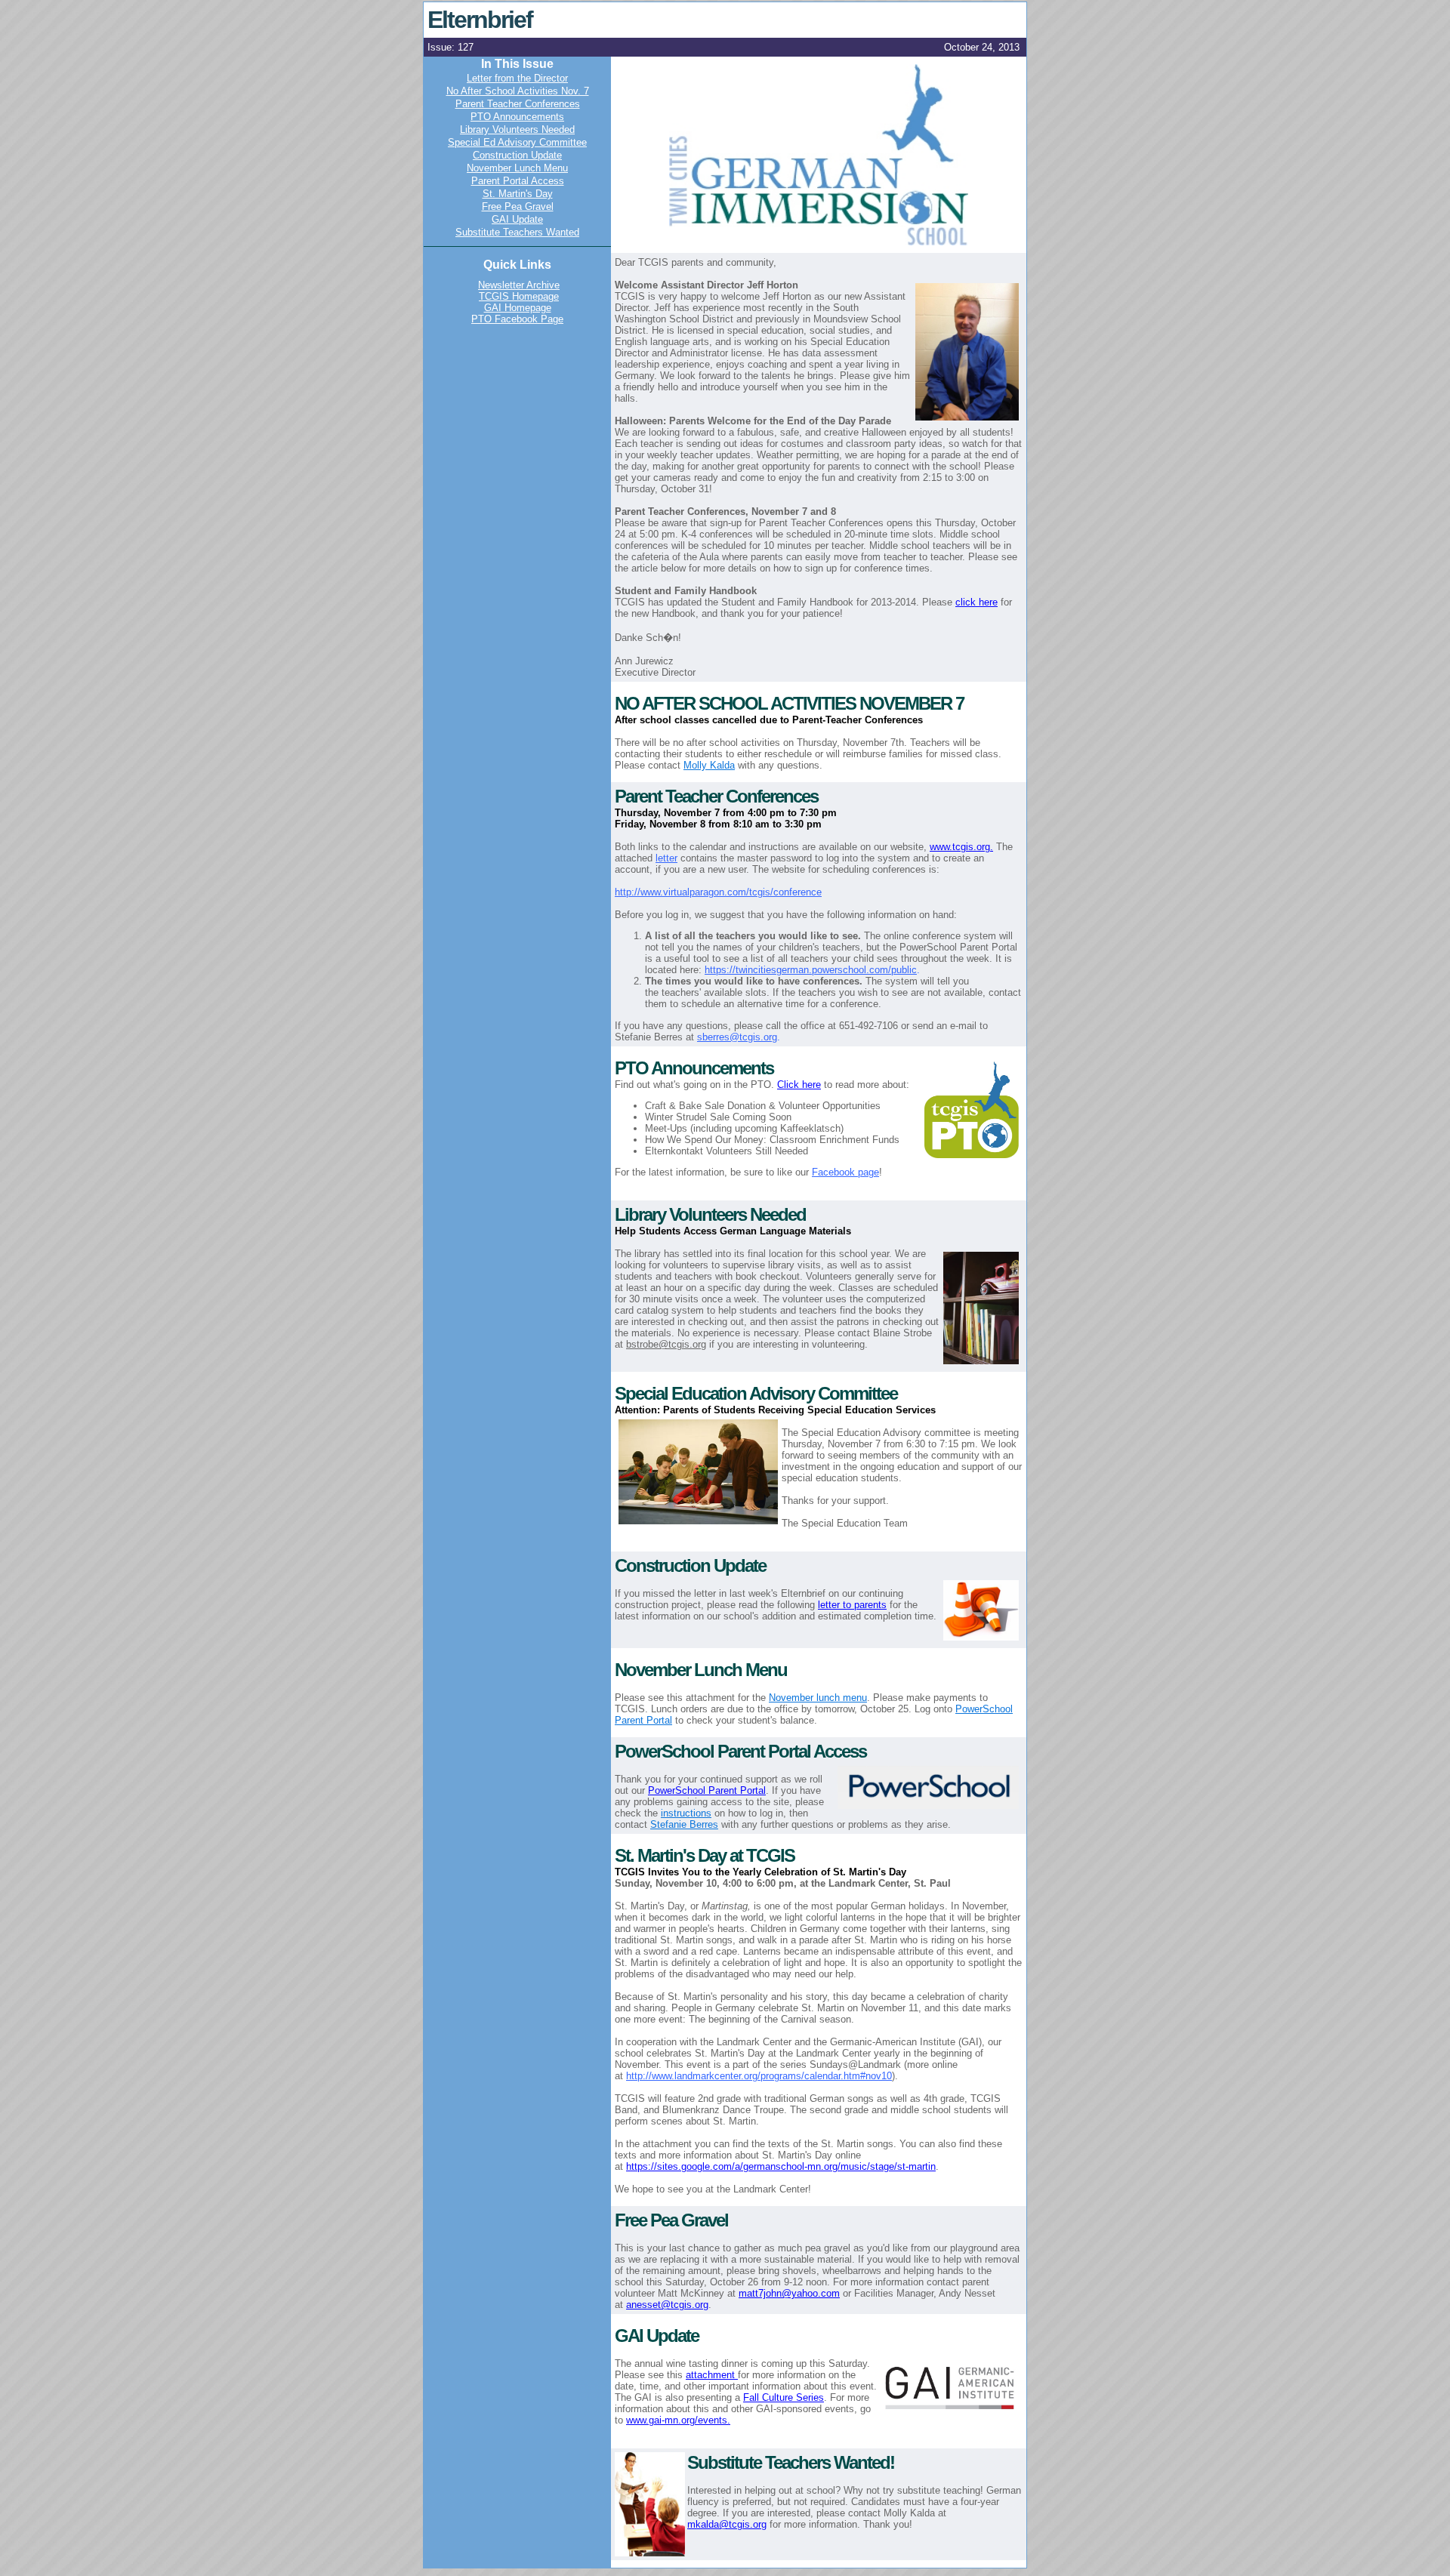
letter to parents (852, 1605)
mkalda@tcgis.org (727, 2524)
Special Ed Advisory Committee (517, 142)
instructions (686, 1813)
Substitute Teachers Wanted (517, 232)
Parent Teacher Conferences (518, 104)
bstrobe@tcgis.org (666, 1344)
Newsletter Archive (519, 285)
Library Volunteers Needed (517, 129)
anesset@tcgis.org (667, 2305)
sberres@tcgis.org (737, 1037)
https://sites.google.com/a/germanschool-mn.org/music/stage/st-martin (781, 2166)
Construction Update (517, 155)
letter (666, 858)
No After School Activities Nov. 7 (518, 91)
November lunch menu (818, 1698)
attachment (712, 2375)
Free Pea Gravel (518, 206)
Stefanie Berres (684, 1824)
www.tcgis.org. (961, 847)
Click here (799, 1085)
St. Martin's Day (518, 194)
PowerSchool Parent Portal (707, 1790)
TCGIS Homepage (519, 296)
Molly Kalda (709, 765)
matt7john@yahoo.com (789, 2293)
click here (976, 602)
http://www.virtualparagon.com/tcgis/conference (718, 892)
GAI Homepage (518, 308)
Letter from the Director (517, 78)
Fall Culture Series (784, 2397)
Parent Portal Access (518, 181)
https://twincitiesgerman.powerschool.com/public (811, 970)
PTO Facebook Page (517, 319)
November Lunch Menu (517, 168)
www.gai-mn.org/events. (678, 2420)
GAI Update (517, 219)
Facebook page (845, 1172)
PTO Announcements (517, 117)
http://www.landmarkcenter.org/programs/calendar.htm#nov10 (759, 2076)
